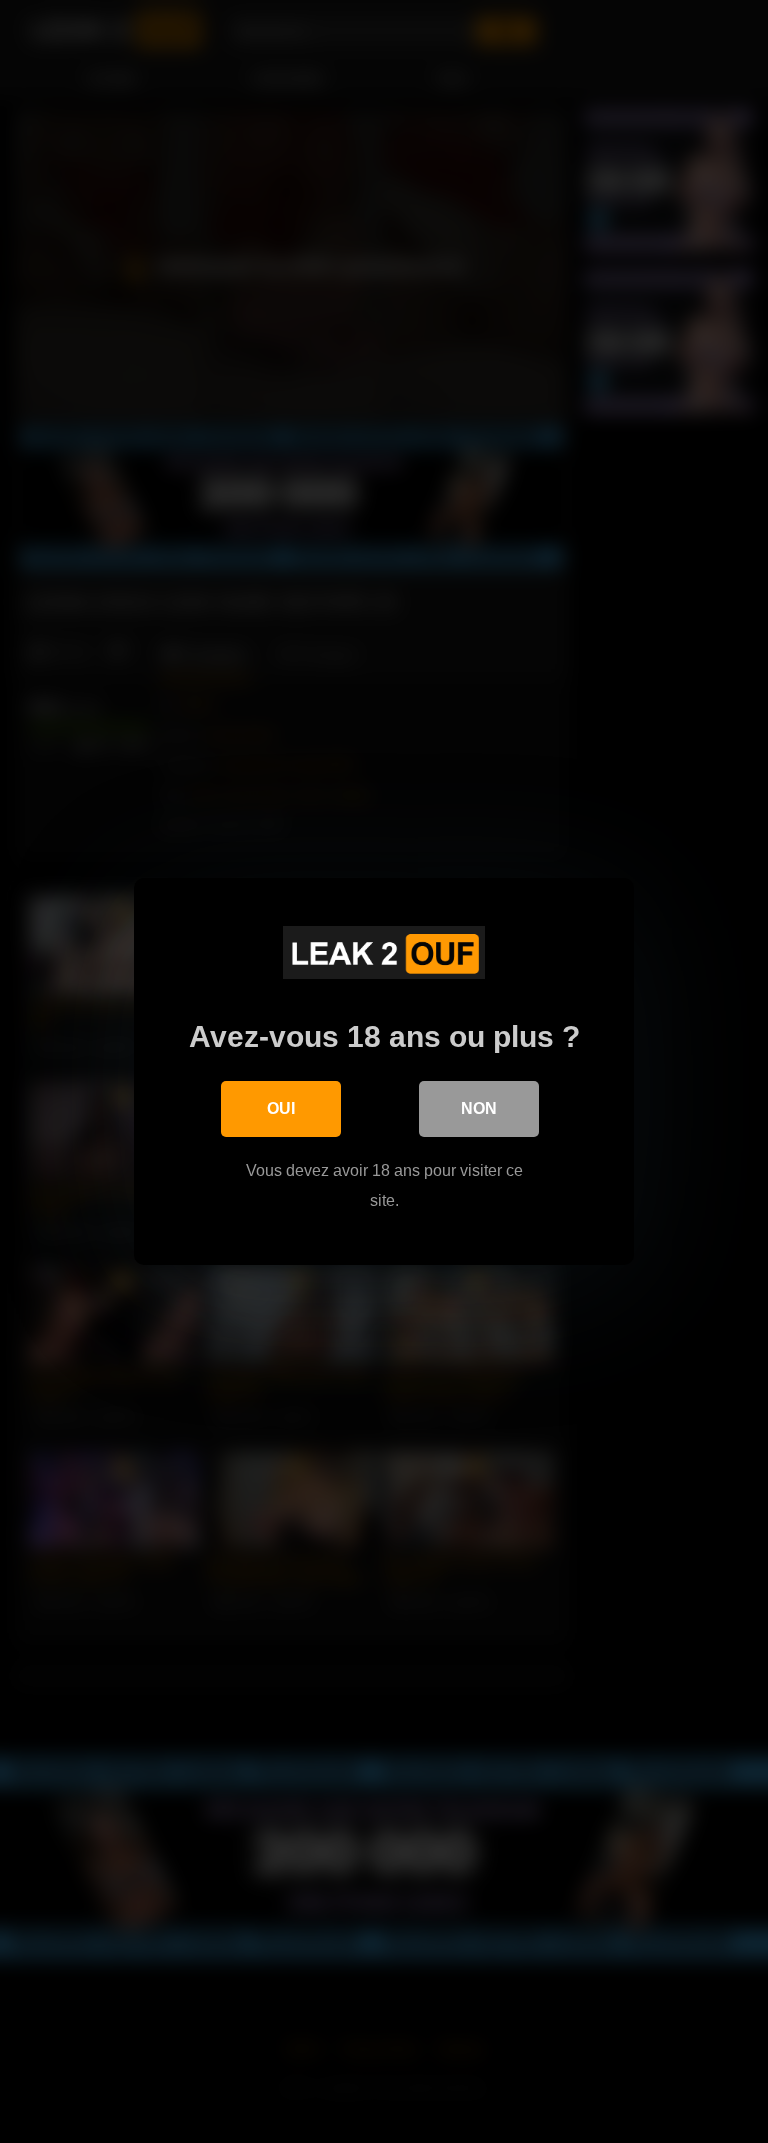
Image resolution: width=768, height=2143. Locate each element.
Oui (281, 1108)
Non (479, 1108)
